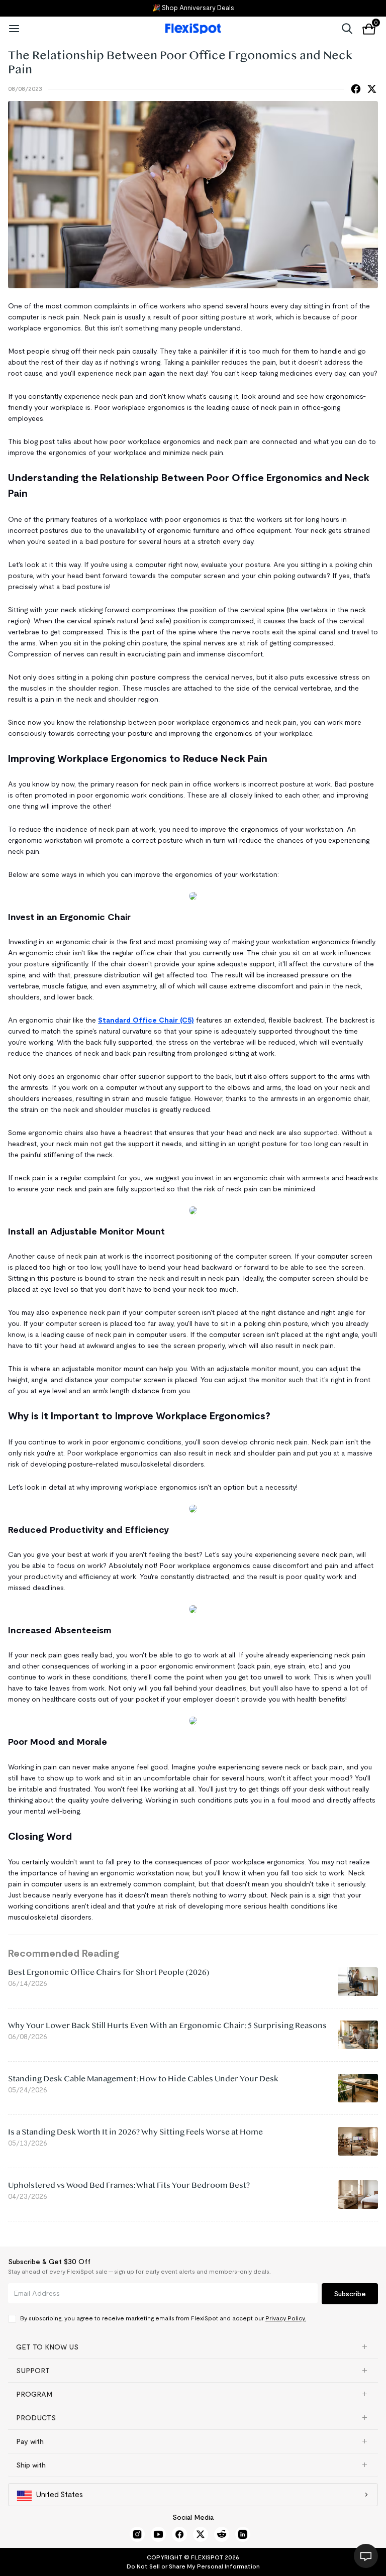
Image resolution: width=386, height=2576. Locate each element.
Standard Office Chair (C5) (146, 1020)
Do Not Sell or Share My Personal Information (193, 2566)
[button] (193, 2347)
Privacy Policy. (286, 2318)
